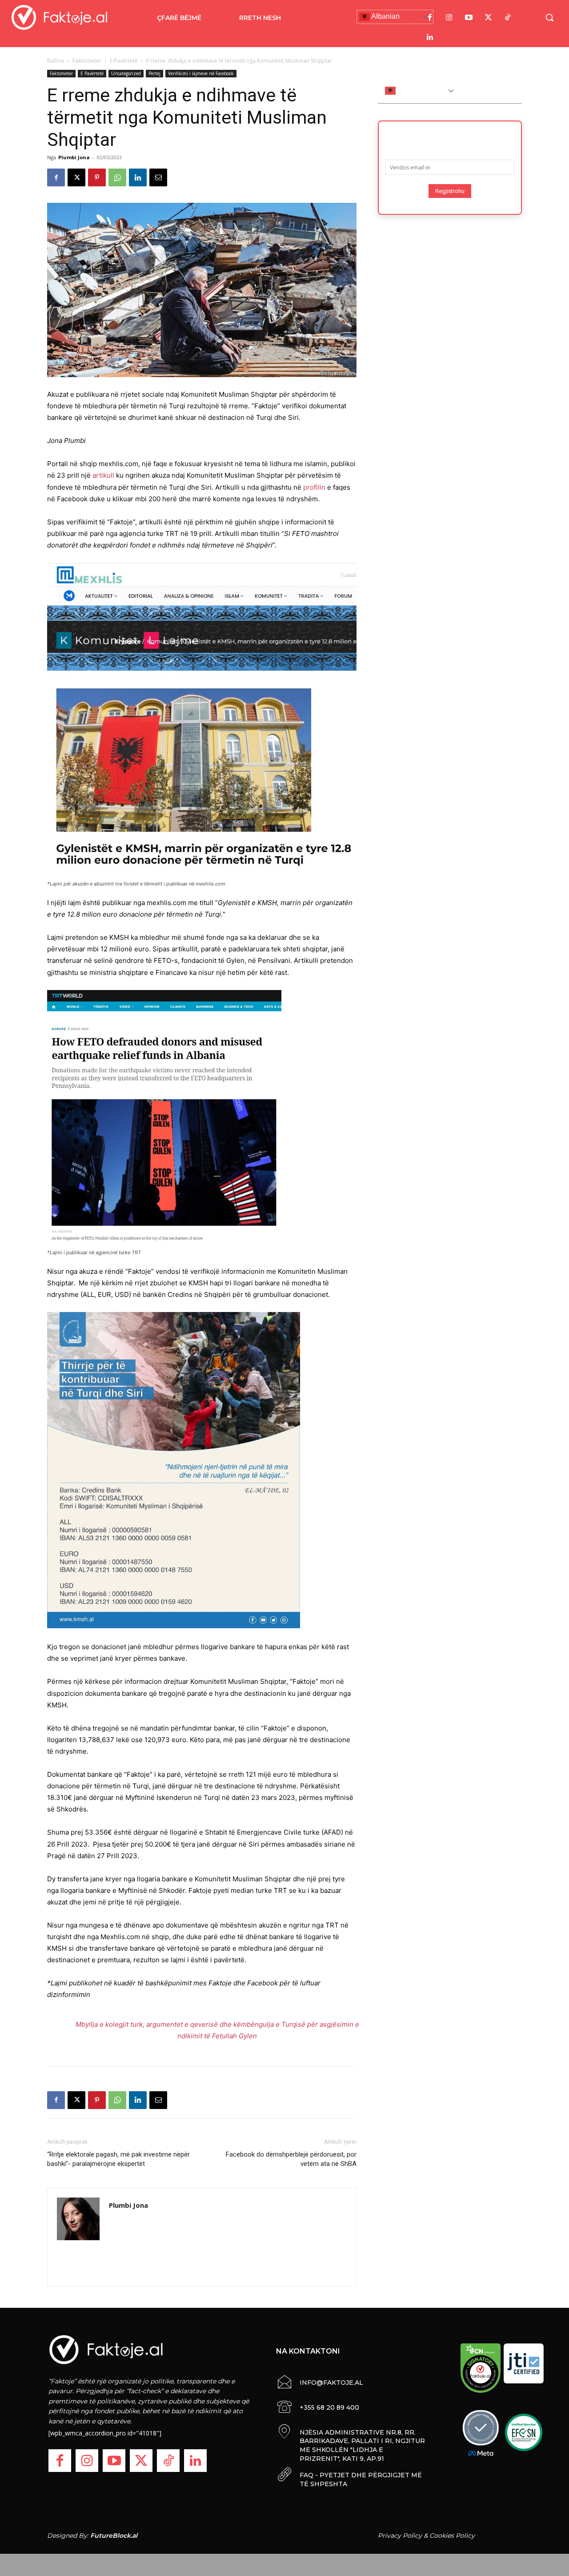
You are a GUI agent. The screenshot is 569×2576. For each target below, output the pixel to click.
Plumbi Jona (74, 157)
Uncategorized (126, 73)
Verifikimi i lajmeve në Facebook (201, 73)
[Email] (158, 177)
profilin (314, 487)
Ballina (56, 61)
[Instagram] (449, 18)
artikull (103, 475)
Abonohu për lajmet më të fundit (450, 137)
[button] (549, 17)
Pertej (154, 73)
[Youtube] (469, 18)
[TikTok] (508, 18)
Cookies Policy (452, 2536)
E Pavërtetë (124, 61)
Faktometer (87, 61)
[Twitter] (489, 18)
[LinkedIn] (430, 37)
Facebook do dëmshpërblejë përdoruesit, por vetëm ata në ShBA (291, 2159)
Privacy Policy (400, 2536)
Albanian (385, 16)
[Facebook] (430, 18)
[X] (76, 177)
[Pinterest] (97, 177)
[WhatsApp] (117, 177)
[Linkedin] (138, 177)
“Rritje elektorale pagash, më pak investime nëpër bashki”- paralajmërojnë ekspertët (118, 2159)
